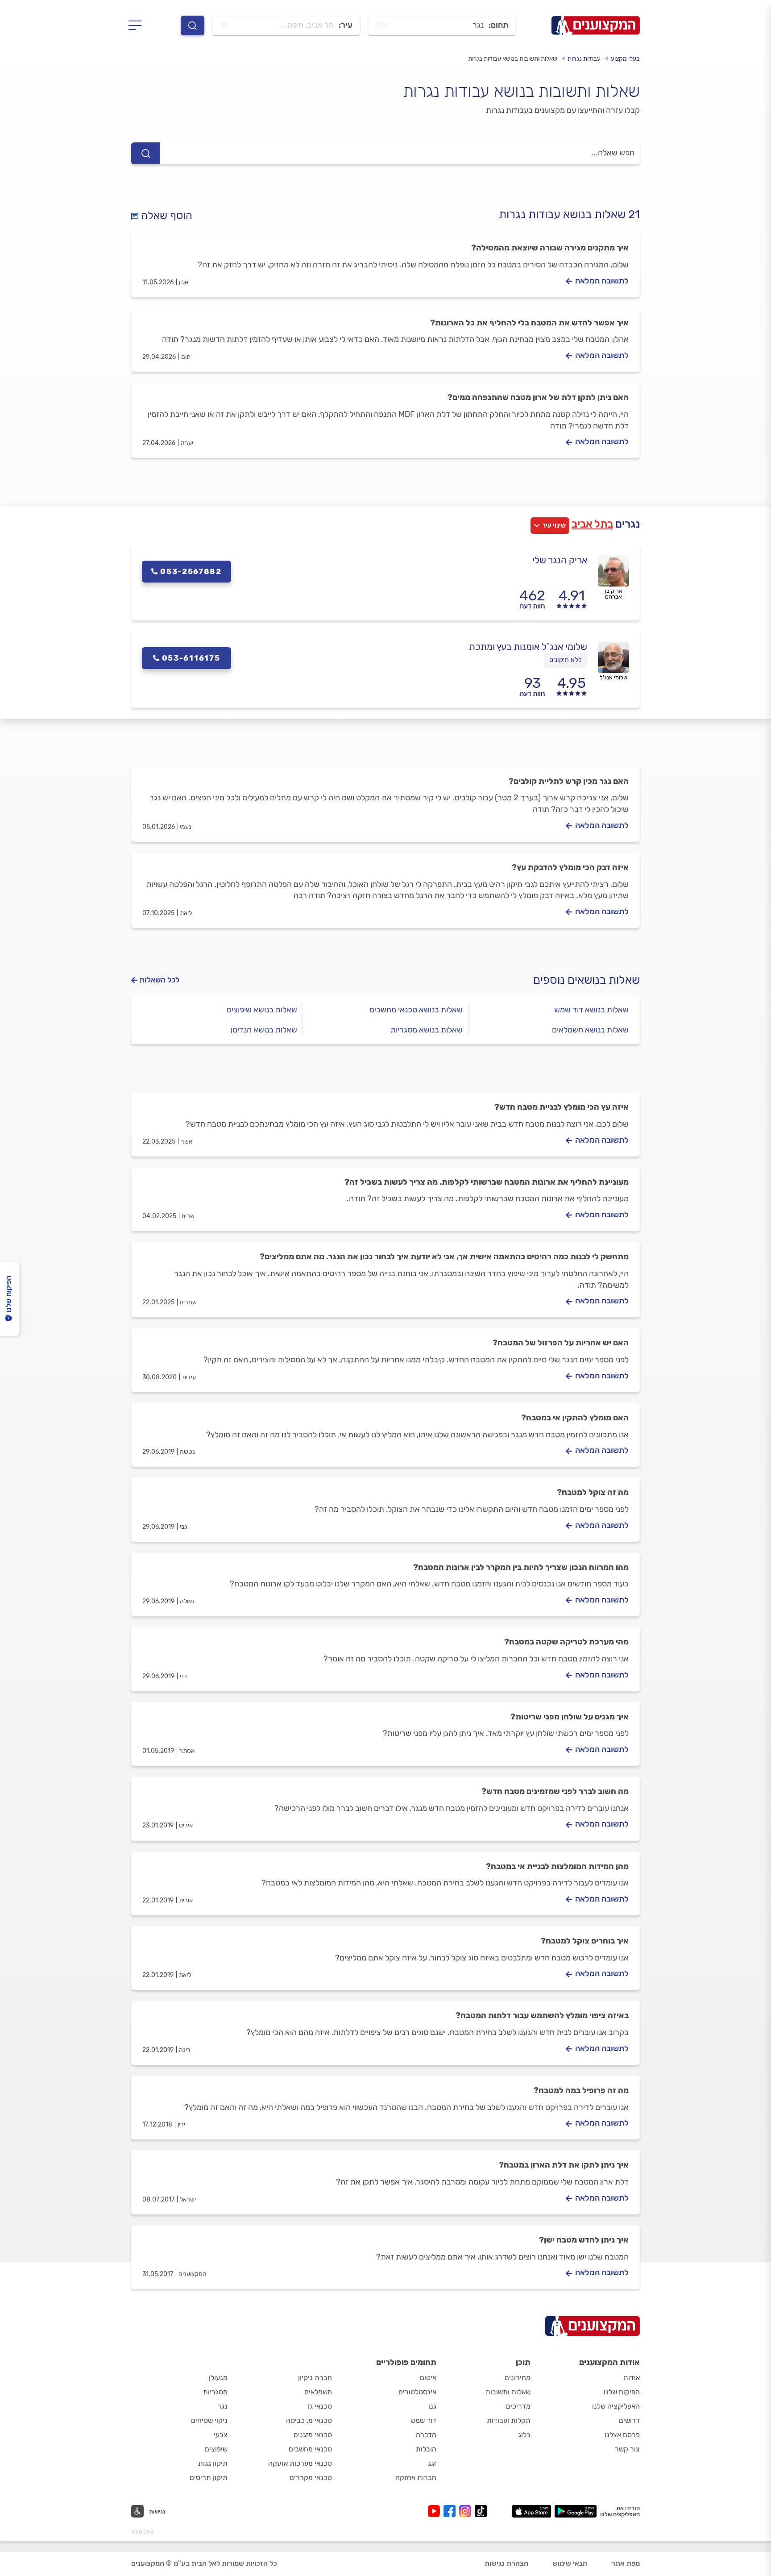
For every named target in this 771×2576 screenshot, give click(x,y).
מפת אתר (626, 2563)
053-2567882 (191, 571)
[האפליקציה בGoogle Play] (576, 2511)
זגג (432, 2463)
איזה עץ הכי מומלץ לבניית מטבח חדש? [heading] (562, 1107)
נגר (222, 2406)
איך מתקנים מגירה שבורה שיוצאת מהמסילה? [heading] (550, 248)
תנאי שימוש (570, 2563)
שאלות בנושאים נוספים (587, 980)
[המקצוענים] (596, 25)
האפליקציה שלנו (616, 2406)
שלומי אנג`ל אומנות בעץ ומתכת (528, 647)
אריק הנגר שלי (560, 560)
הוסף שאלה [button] (165, 216)
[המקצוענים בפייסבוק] (451, 2511)
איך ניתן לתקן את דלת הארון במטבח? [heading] (564, 2165)
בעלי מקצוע (625, 59)
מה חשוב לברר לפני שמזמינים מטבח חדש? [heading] (555, 1791)
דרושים (629, 2420)
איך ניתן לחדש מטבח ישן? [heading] (584, 2240)
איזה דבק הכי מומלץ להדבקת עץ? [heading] (570, 867)
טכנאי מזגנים (313, 2435)
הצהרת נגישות (506, 2563)
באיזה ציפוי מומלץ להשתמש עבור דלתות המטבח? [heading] (542, 2015)
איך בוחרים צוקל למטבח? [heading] (585, 1941)
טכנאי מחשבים (310, 2449)
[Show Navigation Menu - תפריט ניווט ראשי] (138, 25)
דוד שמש (423, 2420)
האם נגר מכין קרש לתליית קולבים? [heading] (569, 781)
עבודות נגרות (584, 59)
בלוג (524, 2435)
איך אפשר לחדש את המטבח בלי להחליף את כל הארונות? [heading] (529, 323)
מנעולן (218, 2378)
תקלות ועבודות (509, 2420)
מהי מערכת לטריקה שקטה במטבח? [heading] (566, 1642)
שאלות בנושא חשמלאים (590, 1030)
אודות (632, 2378)
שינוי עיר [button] (554, 525)
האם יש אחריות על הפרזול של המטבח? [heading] (561, 1343)
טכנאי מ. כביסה (309, 2420)
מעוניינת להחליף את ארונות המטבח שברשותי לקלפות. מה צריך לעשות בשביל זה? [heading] (487, 1182)
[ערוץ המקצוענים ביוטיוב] (436, 2511)
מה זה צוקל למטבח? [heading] (593, 1492)
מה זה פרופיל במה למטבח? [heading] (581, 2090)
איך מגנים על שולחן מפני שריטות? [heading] (570, 1717)
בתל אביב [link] (592, 524)
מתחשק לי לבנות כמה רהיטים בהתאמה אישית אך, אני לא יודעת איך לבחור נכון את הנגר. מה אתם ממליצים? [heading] (444, 1257)
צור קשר (627, 2449)
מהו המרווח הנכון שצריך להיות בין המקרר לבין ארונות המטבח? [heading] (521, 1567)
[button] (148, 2511)
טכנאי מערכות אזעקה (300, 2463)
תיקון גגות (213, 2463)
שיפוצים (216, 2449)
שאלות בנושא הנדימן (264, 1030)
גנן (432, 2406)
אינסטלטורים (417, 2392)
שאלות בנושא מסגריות (427, 1030)
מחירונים (518, 2378)
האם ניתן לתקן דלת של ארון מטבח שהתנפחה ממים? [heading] (538, 397)
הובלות (426, 2449)
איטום (428, 2378)
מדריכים (518, 2406)
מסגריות (215, 2392)
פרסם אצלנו (622, 2435)
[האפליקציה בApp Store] (531, 2511)
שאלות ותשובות (508, 2392)
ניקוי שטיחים (209, 2420)
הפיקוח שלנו (622, 2392)
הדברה (426, 2435)
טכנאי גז (319, 2406)
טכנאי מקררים (311, 2478)
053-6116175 (191, 658)
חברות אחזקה (416, 2478)
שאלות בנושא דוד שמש (591, 1010)
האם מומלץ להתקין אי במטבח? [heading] (575, 1418)
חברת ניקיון (315, 2378)
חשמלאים (318, 2392)
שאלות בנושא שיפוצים (262, 1010)
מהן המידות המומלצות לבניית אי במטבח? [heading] (557, 1866)
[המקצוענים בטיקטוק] (481, 2511)
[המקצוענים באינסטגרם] (467, 2511)
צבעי (221, 2435)
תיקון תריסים (209, 2478)
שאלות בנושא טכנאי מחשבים (416, 1010)
